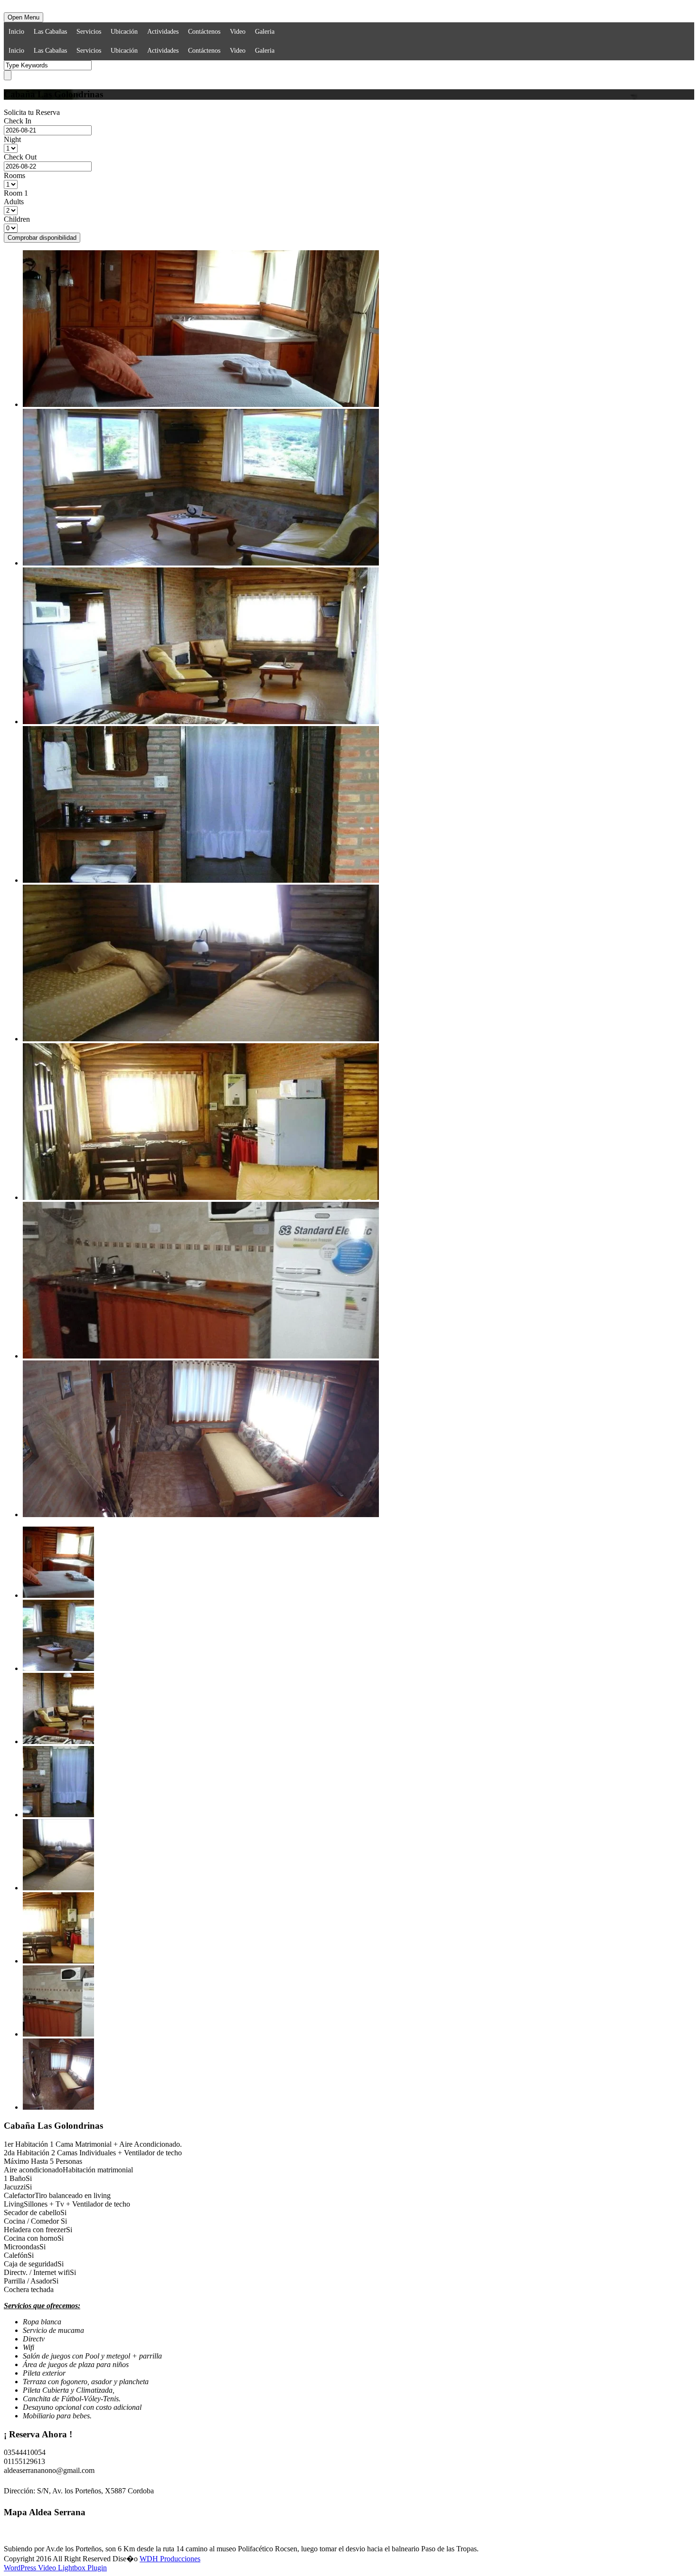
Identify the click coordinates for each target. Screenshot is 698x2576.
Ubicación (124, 32)
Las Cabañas (50, 32)
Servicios (89, 32)
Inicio (16, 32)
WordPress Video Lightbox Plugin (55, 2568)
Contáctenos (204, 32)
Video (238, 32)
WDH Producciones (170, 2559)
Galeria (265, 32)
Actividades (163, 32)
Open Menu (24, 17)
